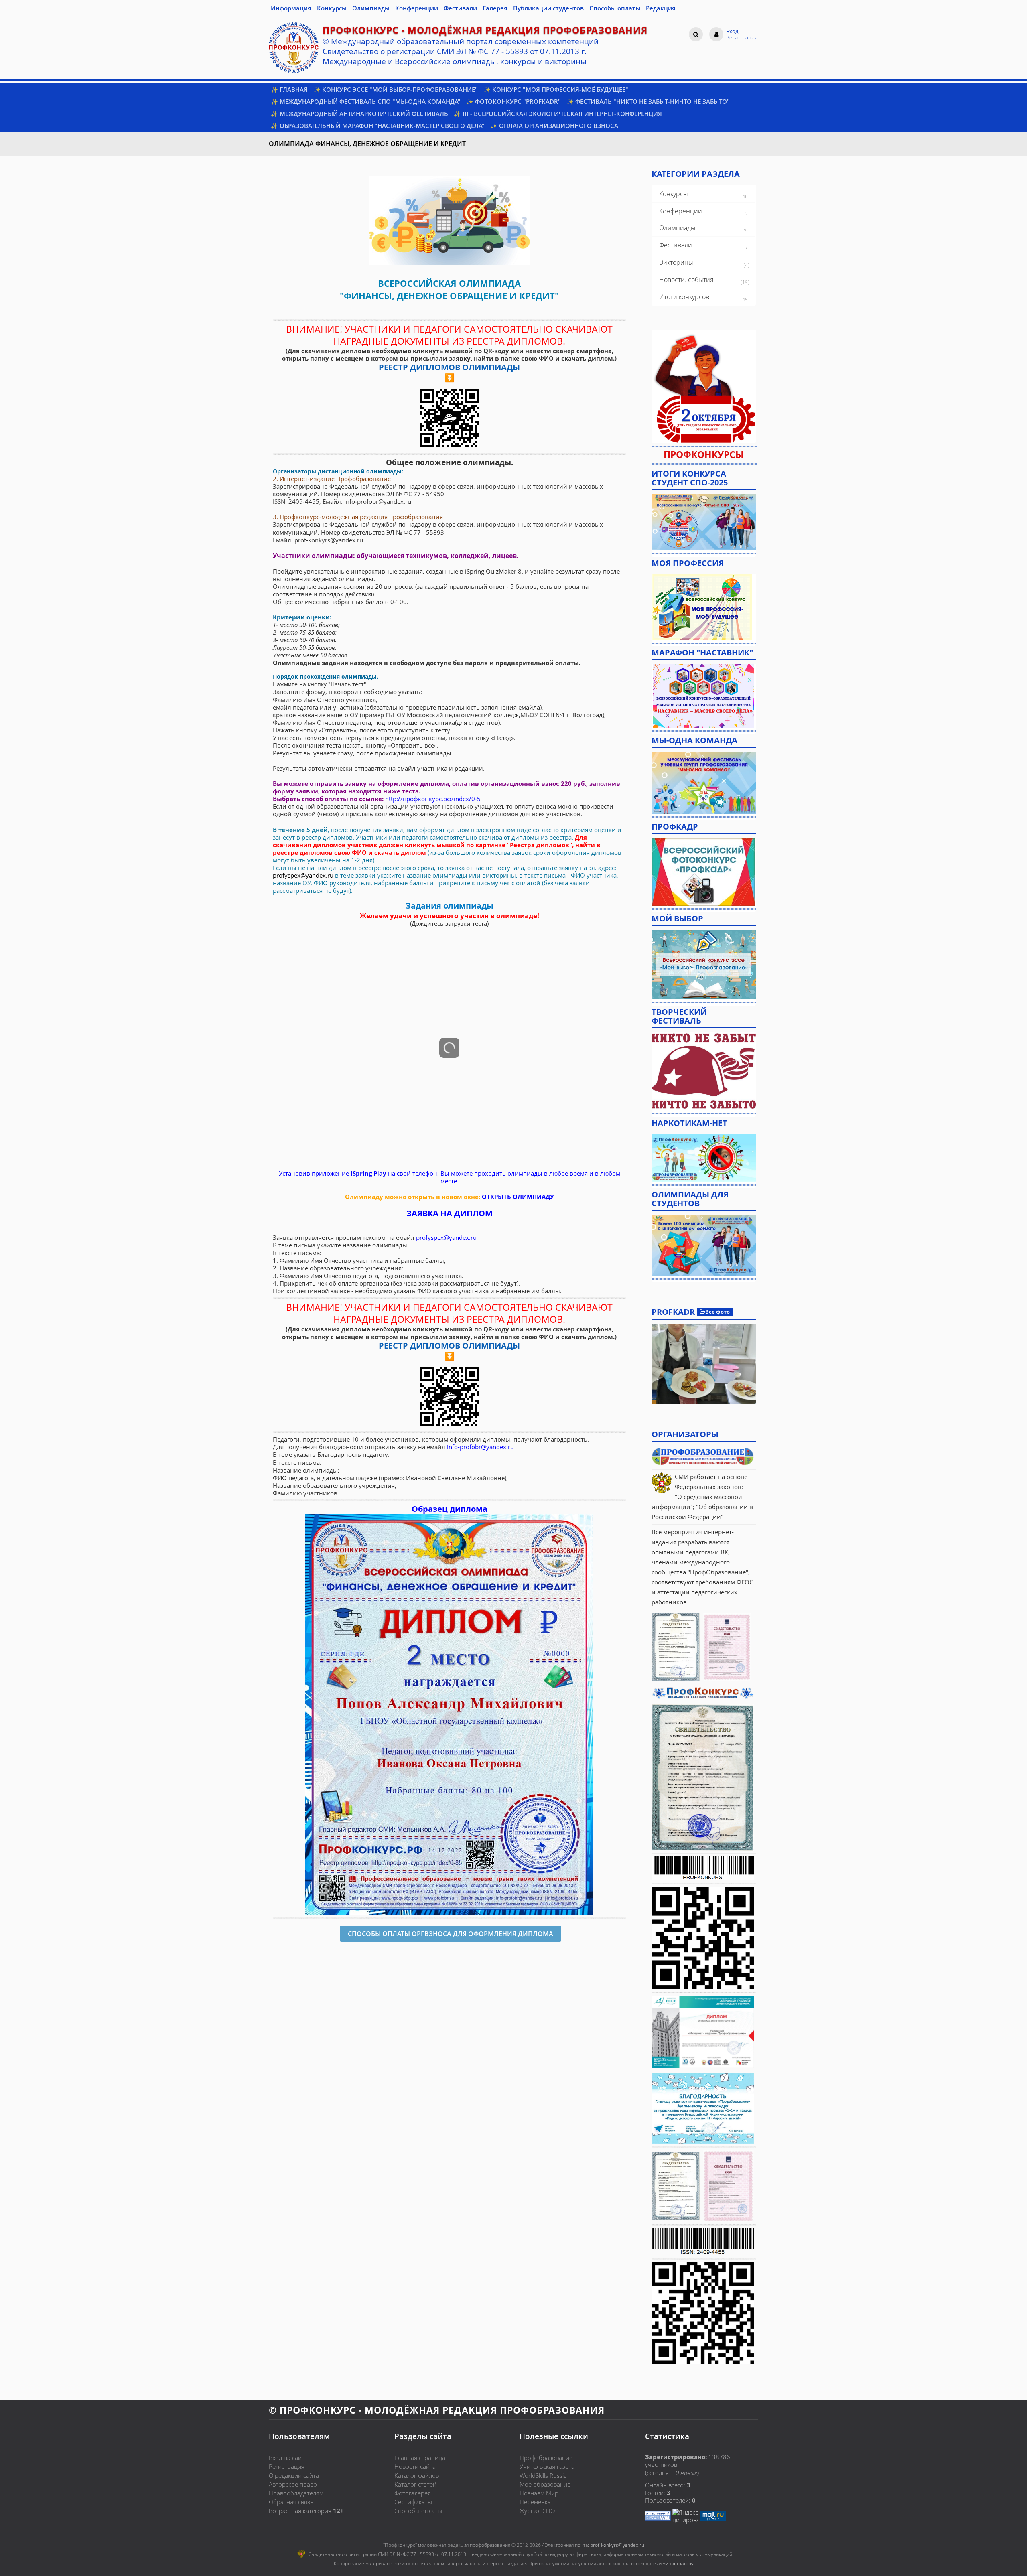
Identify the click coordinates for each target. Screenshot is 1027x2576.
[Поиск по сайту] (696, 34)
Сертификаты (413, 2502)
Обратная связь (291, 2502)
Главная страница (420, 2458)
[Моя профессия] (702, 606)
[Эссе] (704, 963)
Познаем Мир (539, 2493)
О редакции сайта (294, 2475)
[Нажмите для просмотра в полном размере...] (449, 219)
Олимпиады (677, 228)
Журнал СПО (537, 2511)
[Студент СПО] (704, 521)
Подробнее (704, 1364)
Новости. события (686, 280)
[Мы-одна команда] (704, 782)
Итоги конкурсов (684, 297)
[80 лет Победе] (704, 1071)
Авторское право (293, 2484)
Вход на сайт (287, 2458)
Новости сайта (415, 2466)
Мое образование (545, 2484)
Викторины (676, 262)
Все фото (717, 1312)
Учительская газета (547, 2466)
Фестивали (676, 245)
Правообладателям (296, 2493)
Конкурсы (674, 194)
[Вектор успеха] (704, 1157)
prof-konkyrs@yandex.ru (617, 2545)
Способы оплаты (418, 2511)
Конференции (681, 211)
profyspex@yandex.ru (303, 875)
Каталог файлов (417, 2475)
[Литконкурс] (704, 1244)
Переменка (535, 2502)
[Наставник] (704, 695)
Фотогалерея (413, 2493)
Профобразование (546, 2458)
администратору (675, 2563)
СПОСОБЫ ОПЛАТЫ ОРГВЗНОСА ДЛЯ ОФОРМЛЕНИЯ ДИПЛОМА (451, 1934)
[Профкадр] (703, 871)
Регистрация (287, 2466)
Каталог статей (415, 2484)
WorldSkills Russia (543, 2475)
